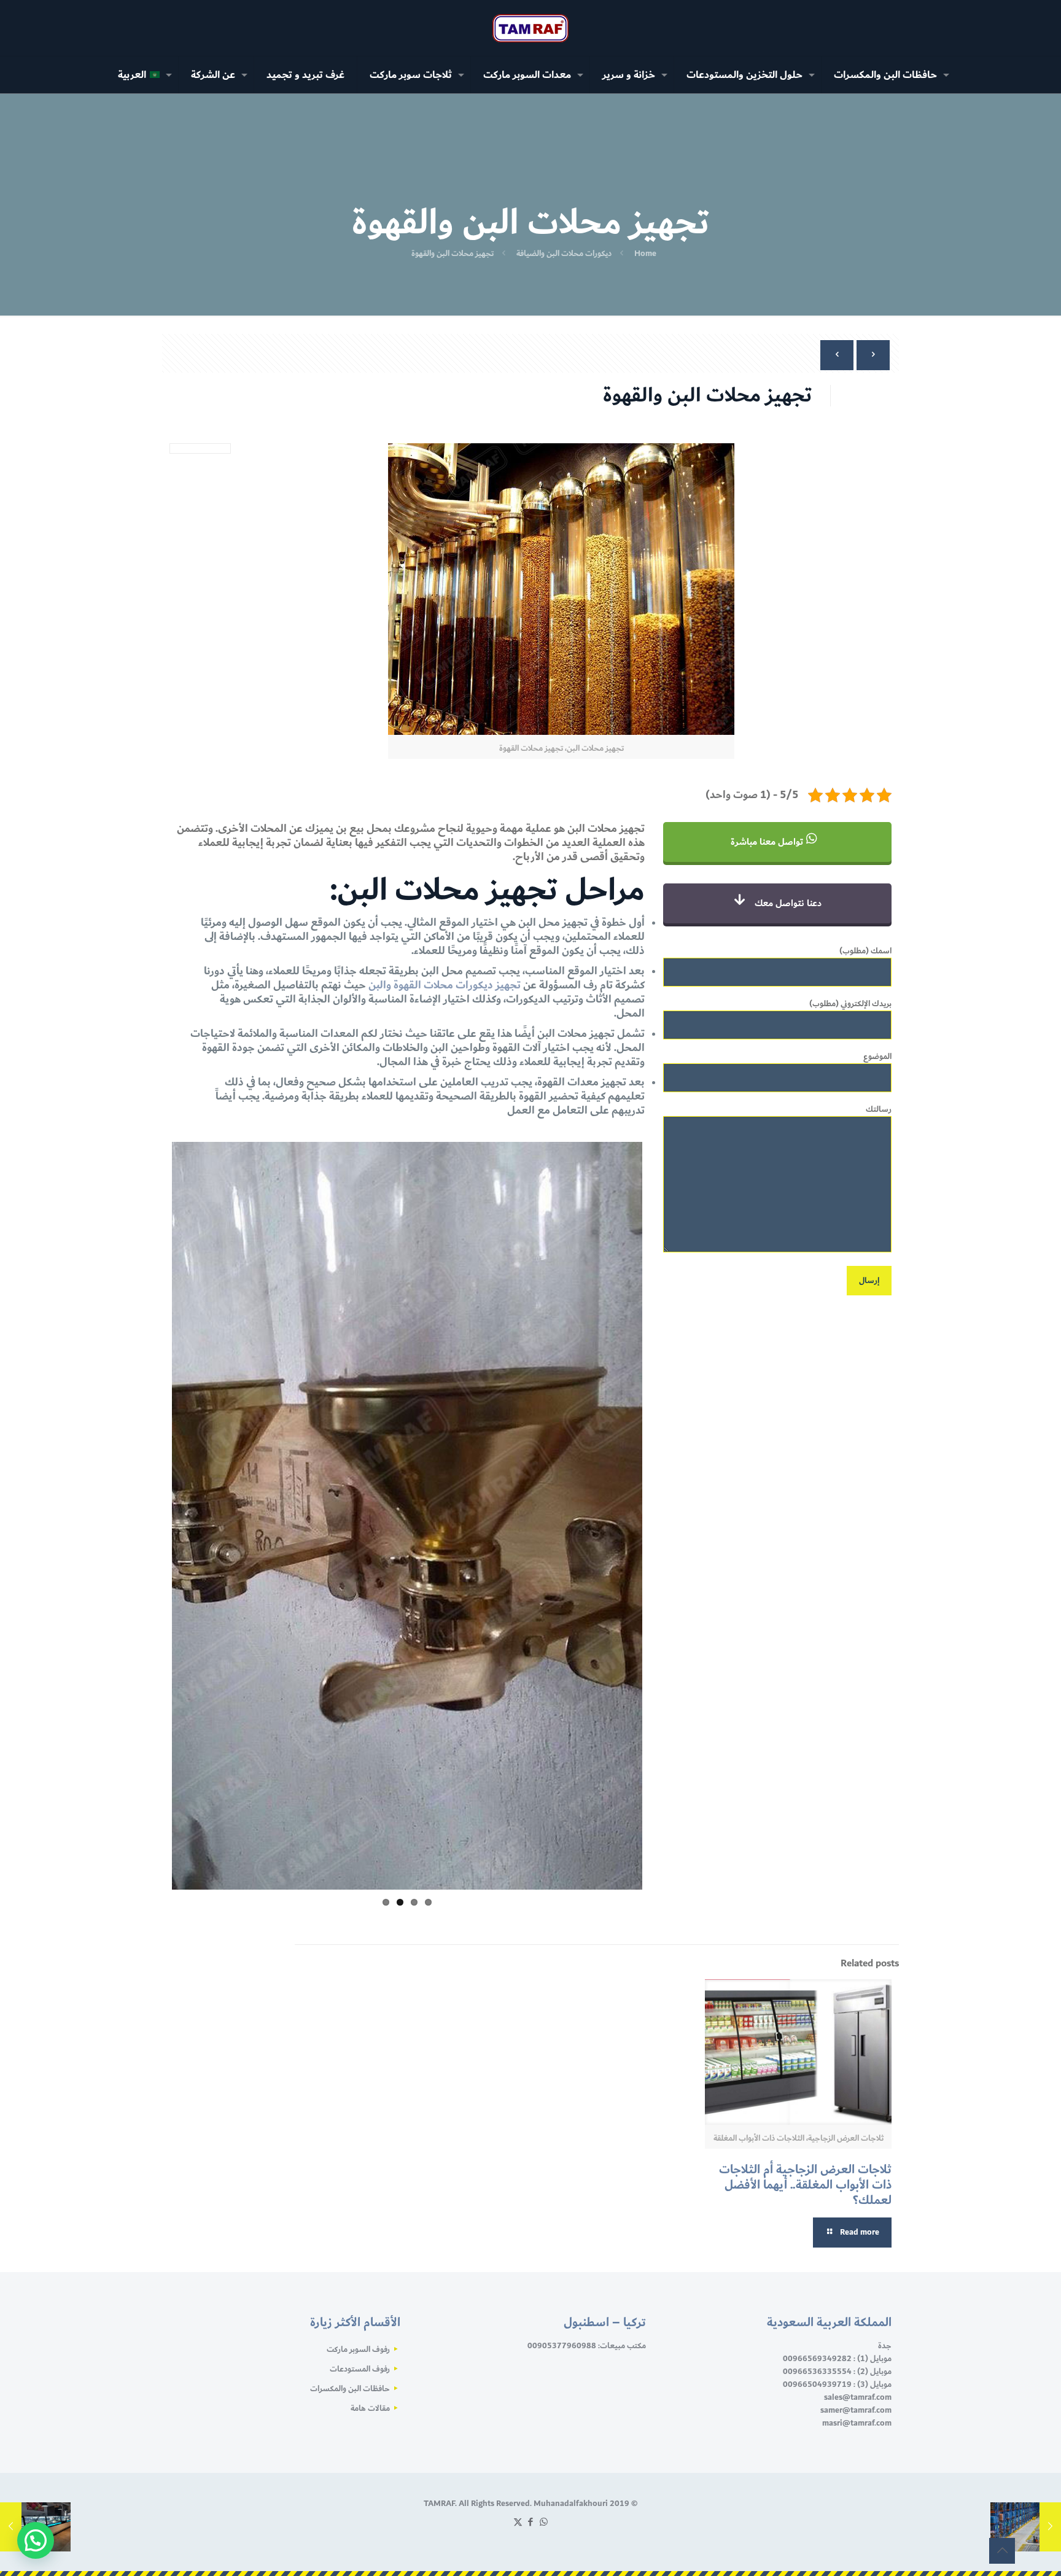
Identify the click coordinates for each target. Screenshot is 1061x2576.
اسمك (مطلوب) (865, 952)
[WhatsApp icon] (544, 2171)
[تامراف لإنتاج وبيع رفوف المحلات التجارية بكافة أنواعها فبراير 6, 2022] (1026, 2527)
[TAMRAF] (530, 28)
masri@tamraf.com (857, 2071)
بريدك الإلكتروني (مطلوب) (850, 1004)
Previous (661, 1352)
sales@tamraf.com (858, 2046)
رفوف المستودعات (360, 2017)
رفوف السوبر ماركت (358, 1998)
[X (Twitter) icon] (518, 2171)
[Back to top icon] (1002, 2551)
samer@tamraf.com (856, 2058)
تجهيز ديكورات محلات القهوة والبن (445, 985)
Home (645, 254)
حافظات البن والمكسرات (350, 2037)
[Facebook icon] (531, 2171)
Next (150, 1352)
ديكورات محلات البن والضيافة (564, 254)
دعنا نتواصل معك (787, 903)
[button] (36, 2540)
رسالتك (879, 1110)
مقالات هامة (370, 2057)
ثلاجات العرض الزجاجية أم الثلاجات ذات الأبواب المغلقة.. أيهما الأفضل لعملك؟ (805, 1833)
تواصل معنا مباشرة (768, 842)
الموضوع (877, 1057)
